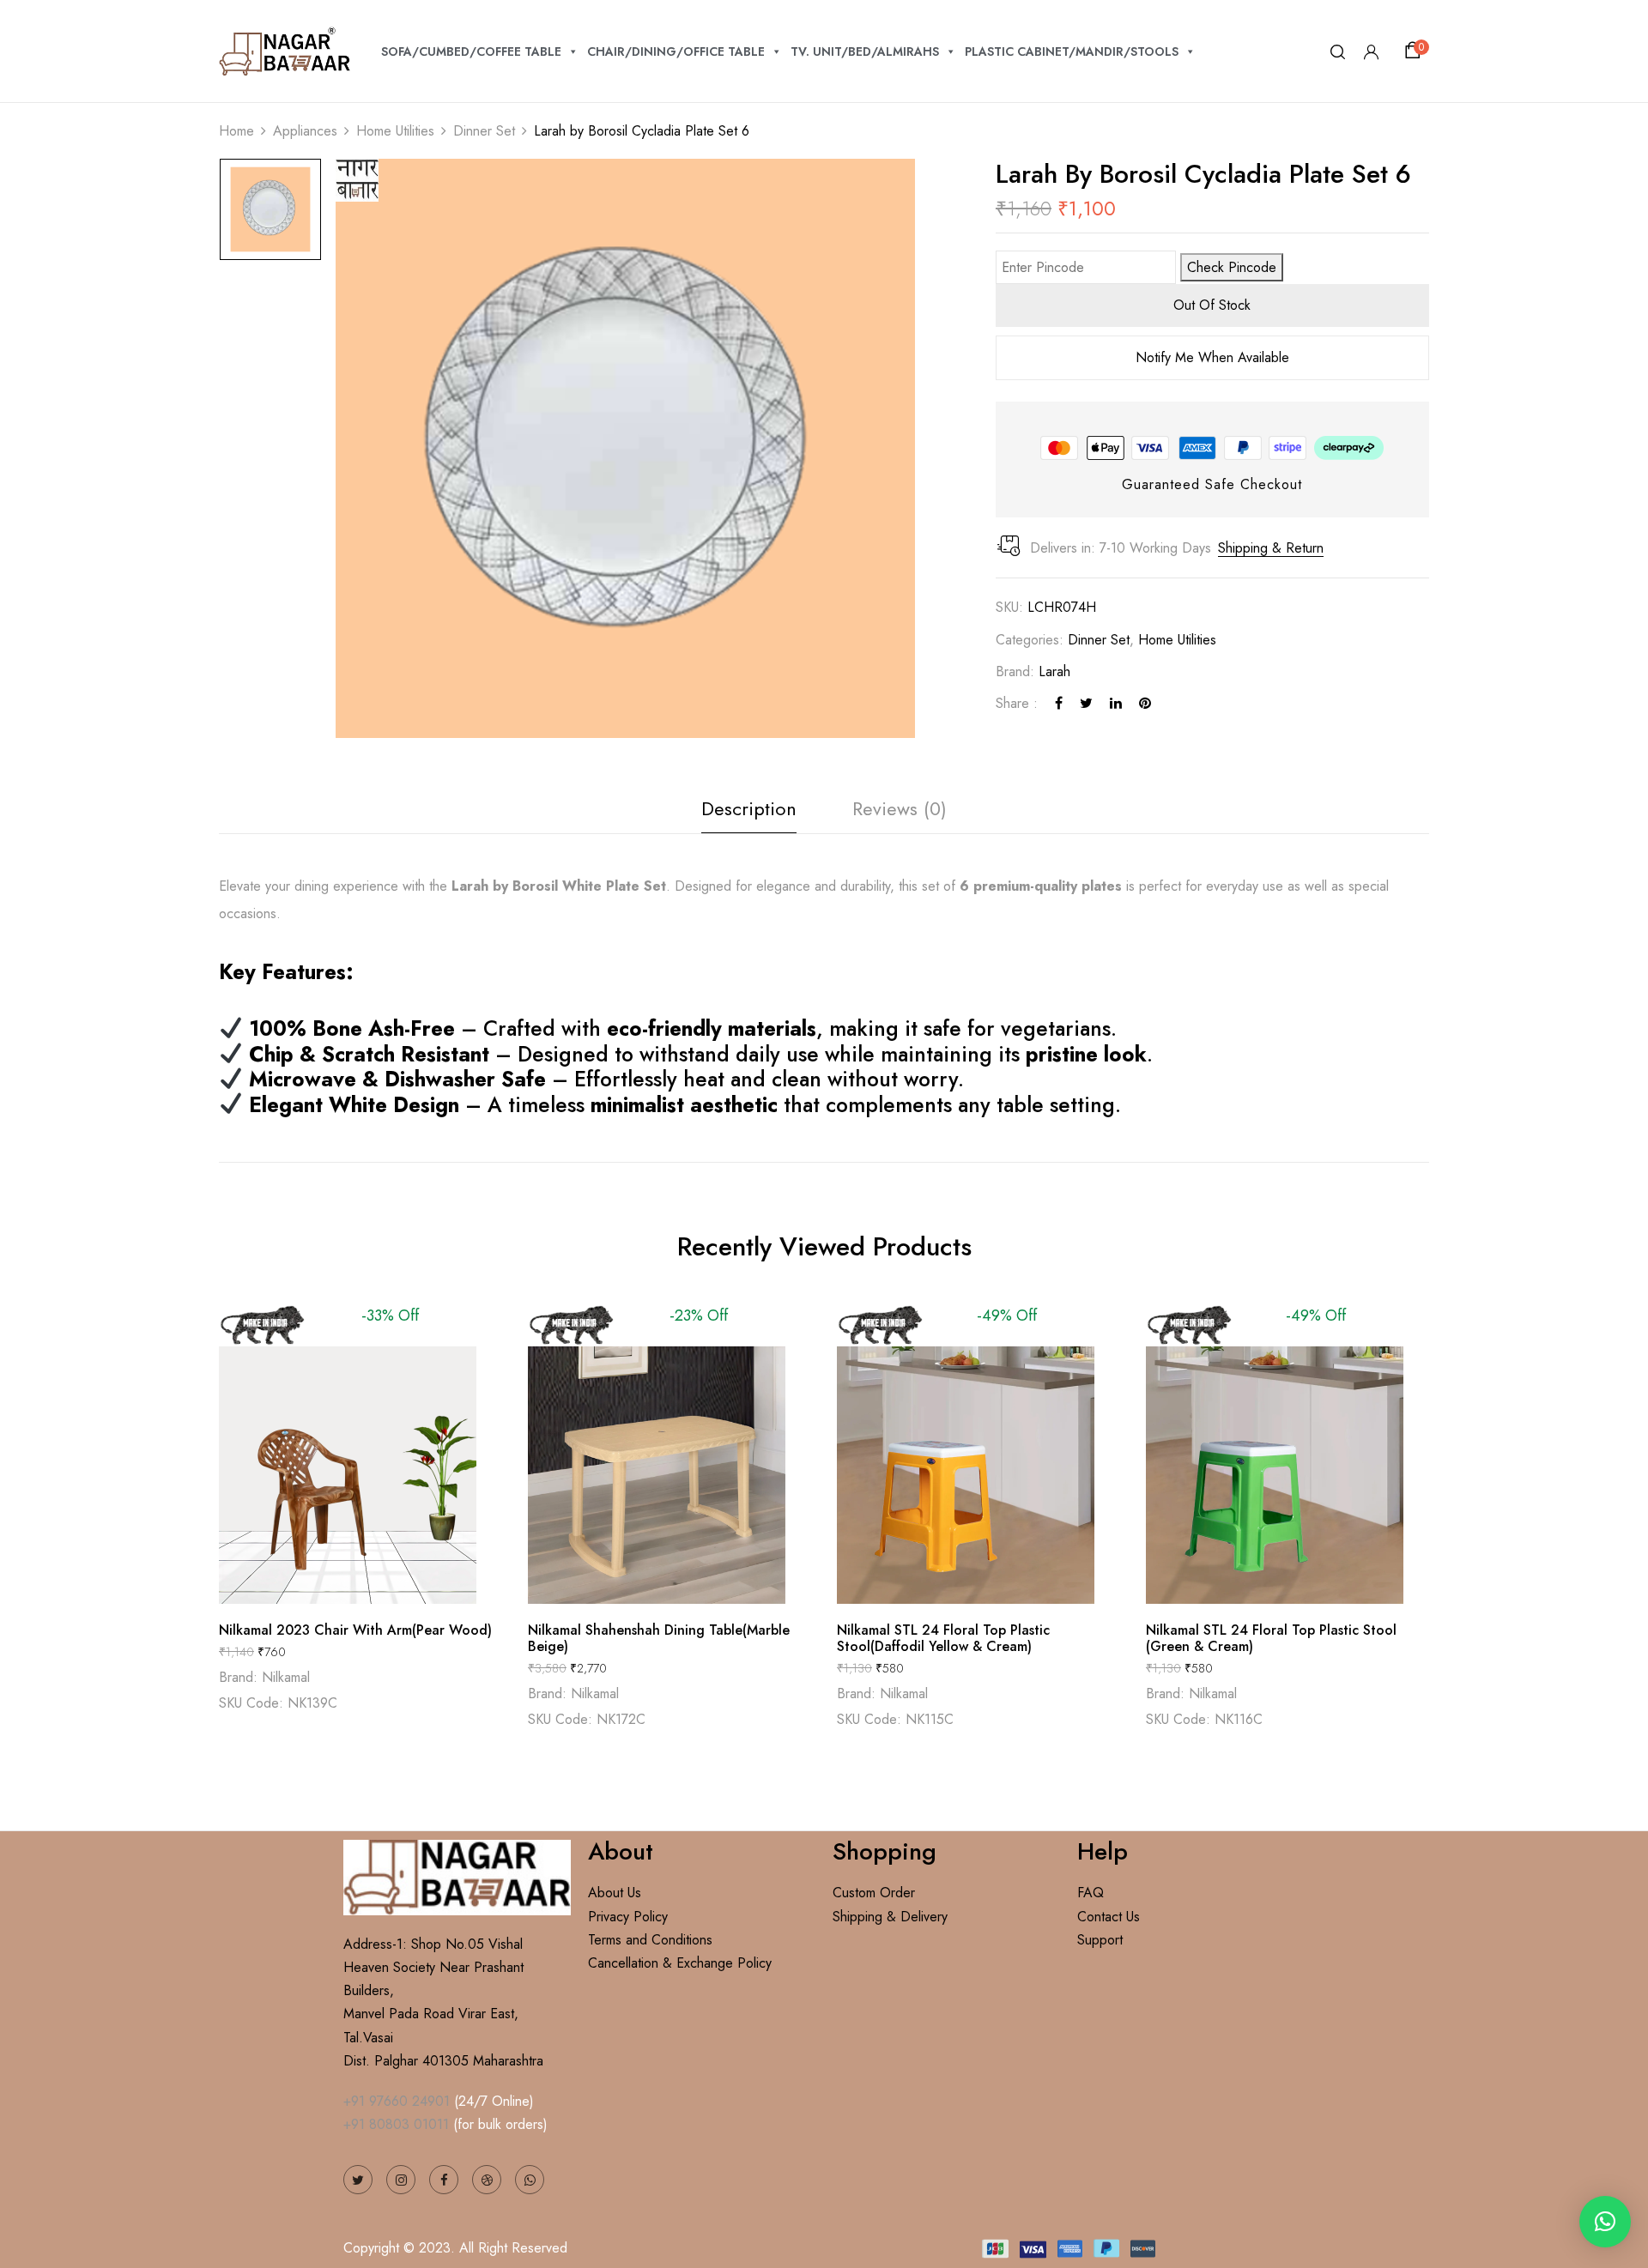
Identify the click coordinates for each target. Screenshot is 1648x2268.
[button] (1415, 51)
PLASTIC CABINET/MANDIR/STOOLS (1072, 51)
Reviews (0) (900, 808)
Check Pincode (1232, 267)
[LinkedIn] (1116, 703)
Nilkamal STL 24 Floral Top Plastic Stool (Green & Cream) (1271, 1638)
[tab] (749, 813)
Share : (1017, 703)
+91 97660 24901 (397, 2101)
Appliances (305, 131)
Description (749, 808)
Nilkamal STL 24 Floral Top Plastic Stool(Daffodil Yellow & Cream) (943, 1638)
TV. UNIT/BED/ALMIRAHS (865, 51)
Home (236, 131)
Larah (1054, 671)
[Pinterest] (1145, 703)
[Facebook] (1059, 703)
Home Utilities (395, 131)
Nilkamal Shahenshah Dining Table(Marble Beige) (659, 1638)
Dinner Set (484, 131)
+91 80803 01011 (396, 2124)
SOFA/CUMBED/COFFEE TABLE (471, 51)
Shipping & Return (1271, 548)
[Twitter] (1086, 703)
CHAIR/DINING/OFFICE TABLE (676, 51)
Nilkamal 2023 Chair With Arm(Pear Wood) (355, 1630)
